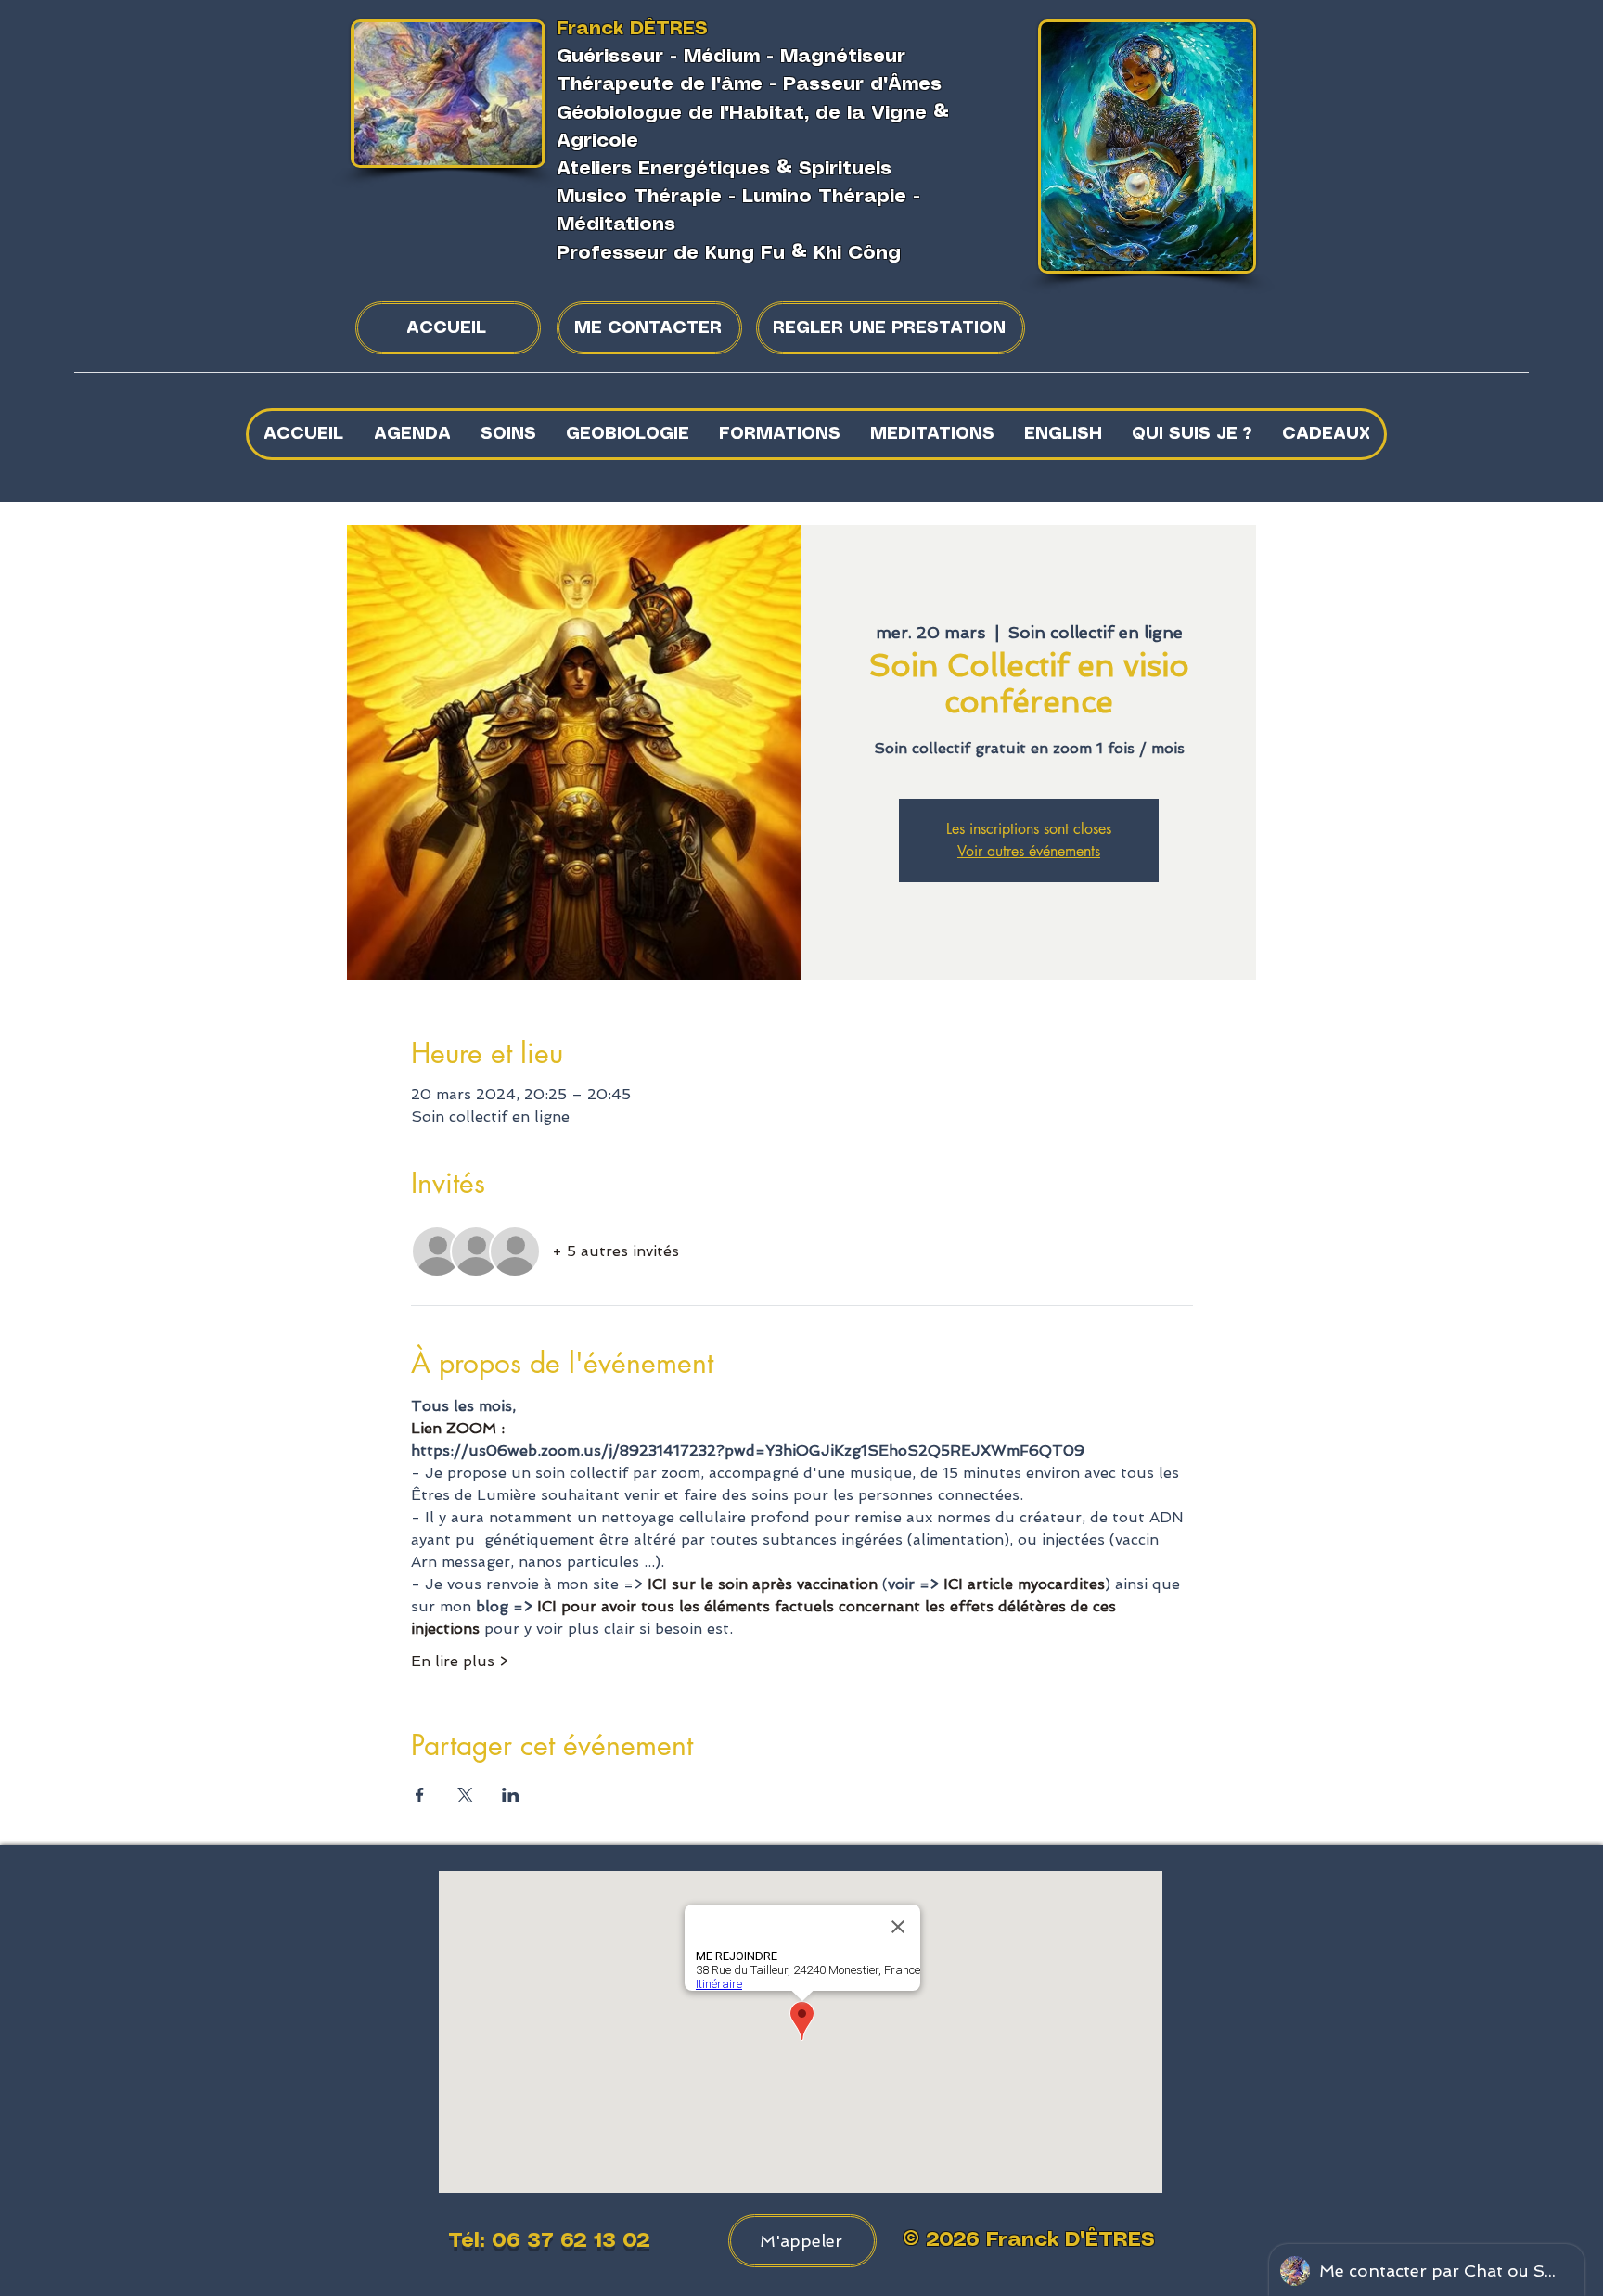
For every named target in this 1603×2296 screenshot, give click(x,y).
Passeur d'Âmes (862, 85)
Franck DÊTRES (632, 29)
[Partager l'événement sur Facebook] (420, 1795)
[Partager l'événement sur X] (465, 1795)
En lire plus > (460, 1661)
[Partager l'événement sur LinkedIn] (511, 1795)
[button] (507, 434)
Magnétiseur (843, 57)
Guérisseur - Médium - (668, 57)
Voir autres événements (1029, 851)
